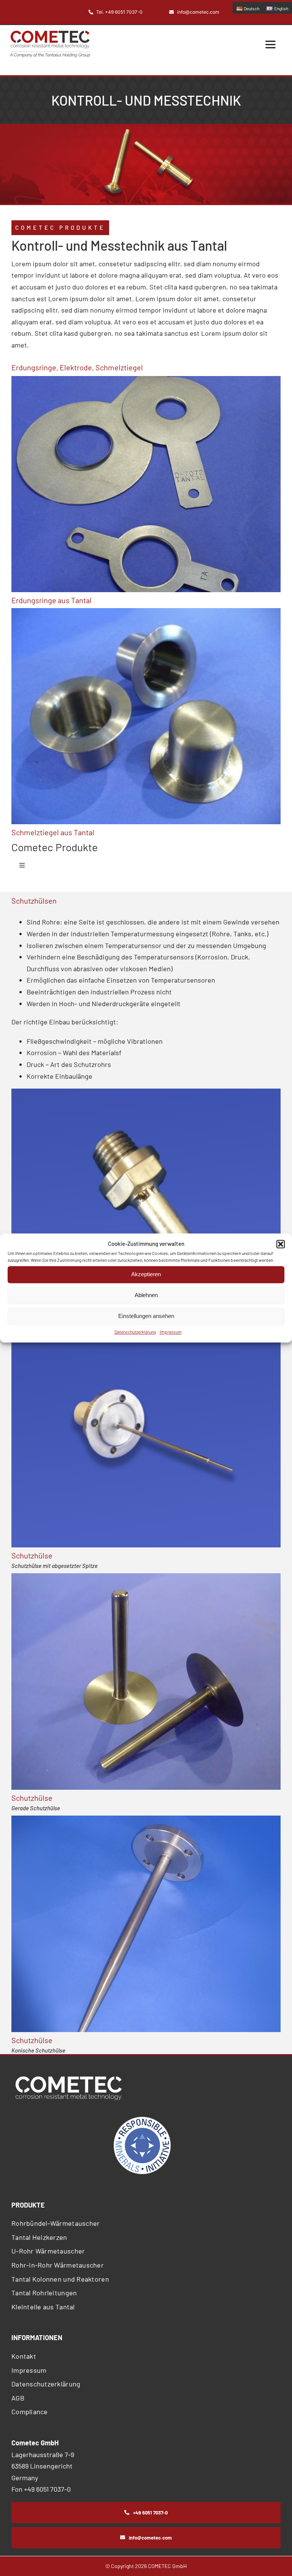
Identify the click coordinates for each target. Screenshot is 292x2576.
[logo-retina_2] (50, 34)
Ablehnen (146, 1295)
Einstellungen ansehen (146, 1316)
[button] (281, 1244)
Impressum (171, 1332)
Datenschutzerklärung (135, 1332)
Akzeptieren (146, 1274)
